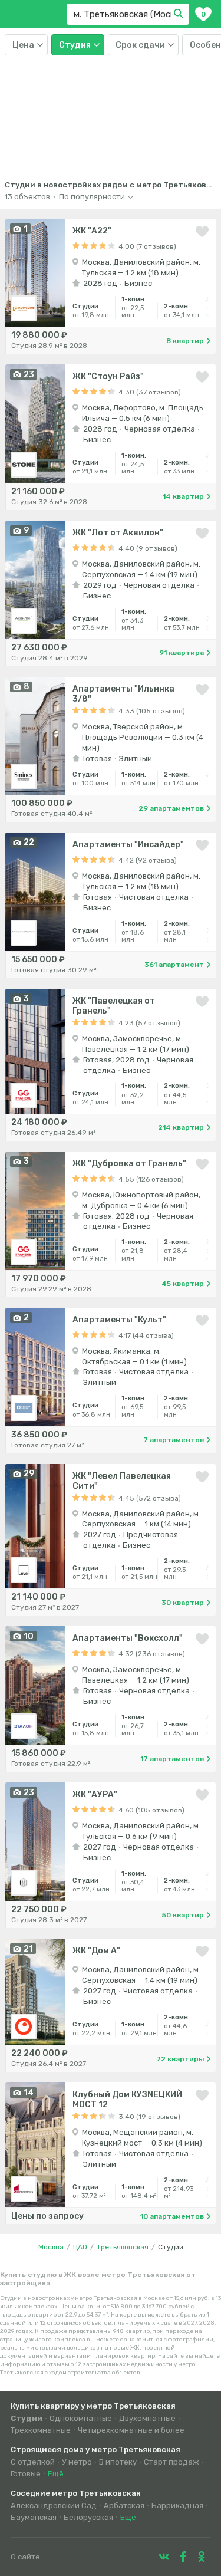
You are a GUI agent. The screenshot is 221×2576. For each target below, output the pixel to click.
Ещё (56, 2474)
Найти (180, 14)
